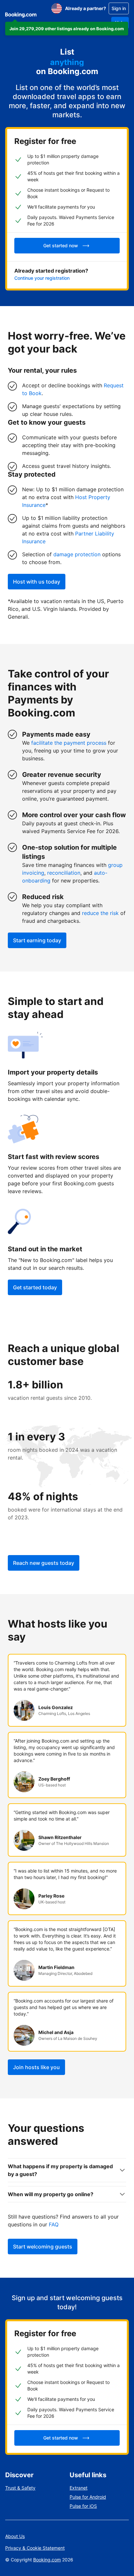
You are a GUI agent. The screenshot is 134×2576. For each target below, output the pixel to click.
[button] (67, 29)
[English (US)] (57, 8)
